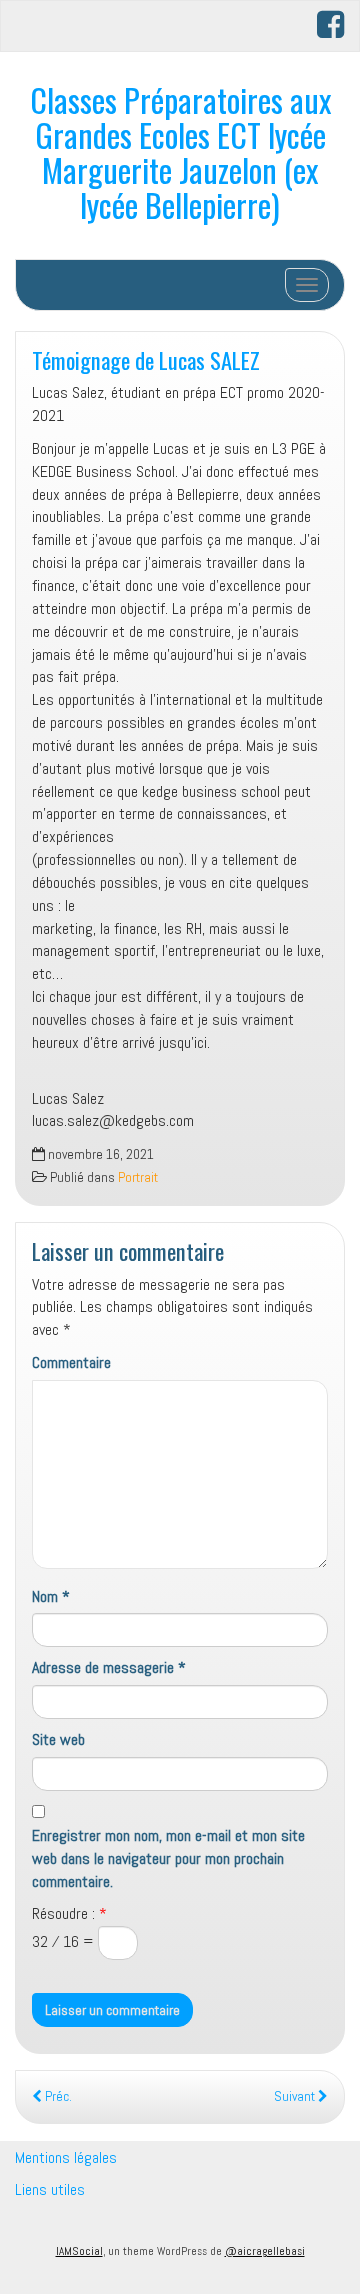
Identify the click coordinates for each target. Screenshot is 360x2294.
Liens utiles (50, 2189)
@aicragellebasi (265, 2251)
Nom (51, 1596)
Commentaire (71, 1362)
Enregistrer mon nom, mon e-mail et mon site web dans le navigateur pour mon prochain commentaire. (168, 1858)
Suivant (296, 2096)
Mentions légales (66, 2157)
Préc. (57, 2096)
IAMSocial (79, 2251)
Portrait (138, 1177)
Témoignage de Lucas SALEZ (146, 359)
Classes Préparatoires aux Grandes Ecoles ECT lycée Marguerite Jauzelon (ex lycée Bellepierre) (180, 152)
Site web (58, 1739)
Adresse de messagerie (109, 1667)
